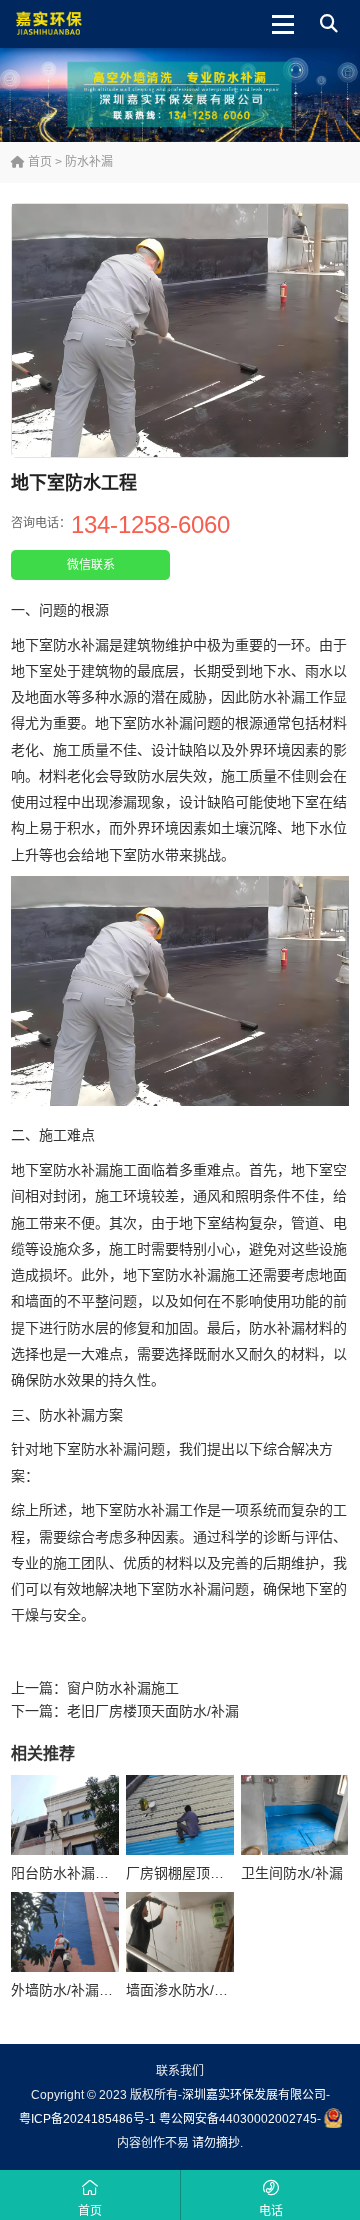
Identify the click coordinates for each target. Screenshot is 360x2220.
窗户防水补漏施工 (123, 1688)
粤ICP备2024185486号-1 (87, 2119)
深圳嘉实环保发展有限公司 (254, 2095)
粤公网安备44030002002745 (238, 2119)
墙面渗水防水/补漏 (184, 1990)
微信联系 (91, 565)
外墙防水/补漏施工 (69, 1990)
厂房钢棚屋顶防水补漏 (196, 1873)
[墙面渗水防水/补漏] (180, 1932)
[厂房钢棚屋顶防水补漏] (180, 1815)
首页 (38, 162)
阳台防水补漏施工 (67, 1873)
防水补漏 (89, 162)
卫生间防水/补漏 (292, 1873)
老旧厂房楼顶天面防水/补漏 (153, 1711)
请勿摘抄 (216, 2143)
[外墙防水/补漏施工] (65, 1932)
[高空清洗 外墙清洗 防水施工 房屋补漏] (77, 24)
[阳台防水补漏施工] (65, 1815)
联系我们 (180, 2071)
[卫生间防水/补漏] (295, 1815)
